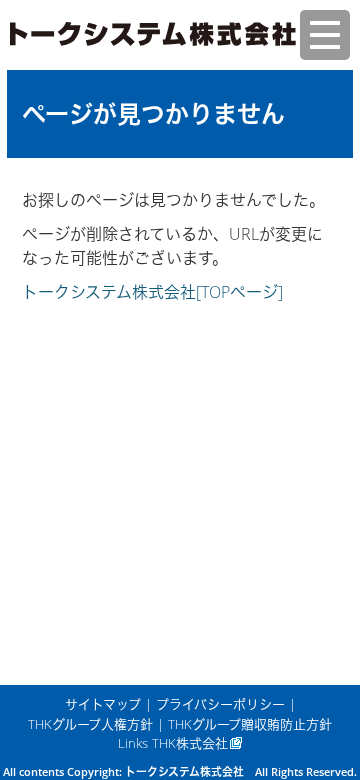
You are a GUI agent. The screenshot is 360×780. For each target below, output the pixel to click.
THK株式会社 (190, 743)
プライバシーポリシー (220, 704)
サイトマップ (103, 704)
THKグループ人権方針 (90, 724)
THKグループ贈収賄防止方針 (250, 724)
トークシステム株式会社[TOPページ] (152, 292)
